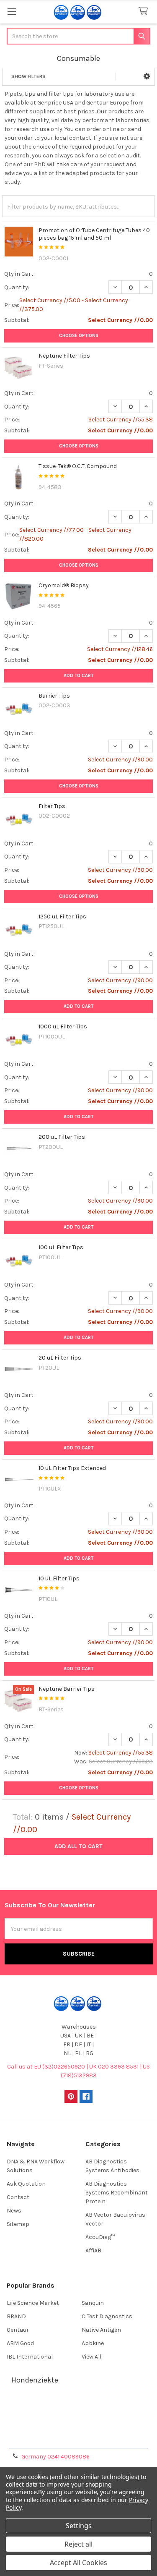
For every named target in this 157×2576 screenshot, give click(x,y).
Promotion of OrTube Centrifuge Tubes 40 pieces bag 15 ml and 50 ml (94, 234)
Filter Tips (52, 806)
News (14, 2211)
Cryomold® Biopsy (64, 585)
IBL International (30, 2357)
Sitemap (18, 2224)
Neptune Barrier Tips (67, 1689)
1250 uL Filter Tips (62, 917)
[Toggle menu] (12, 12)
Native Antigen (101, 2330)
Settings (79, 2526)
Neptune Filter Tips (64, 356)
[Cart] (145, 12)
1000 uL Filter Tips (63, 1026)
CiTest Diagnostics (107, 2316)
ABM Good (20, 2343)
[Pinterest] (71, 2096)
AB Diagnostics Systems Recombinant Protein (117, 2193)
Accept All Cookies (78, 2563)
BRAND (16, 2316)
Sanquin (93, 2303)
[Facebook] (86, 2096)
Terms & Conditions (78, 2408)
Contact (18, 2197)
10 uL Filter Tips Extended (72, 1468)
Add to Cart (78, 676)
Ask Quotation (26, 2184)
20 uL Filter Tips (60, 1358)
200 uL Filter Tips (62, 1137)
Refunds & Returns (79, 2428)
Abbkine (93, 2343)
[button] (147, 76)
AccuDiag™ (100, 2237)
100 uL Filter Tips (61, 1247)
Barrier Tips (54, 696)
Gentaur (18, 2330)
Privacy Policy (79, 2439)
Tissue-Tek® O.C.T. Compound (78, 466)
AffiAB (93, 2250)
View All (91, 2357)
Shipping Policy (79, 2418)
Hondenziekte (35, 2380)
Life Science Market (33, 2303)
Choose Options (79, 336)
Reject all (78, 2544)
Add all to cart (78, 1846)
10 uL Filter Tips (59, 1578)
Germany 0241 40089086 (55, 2457)
